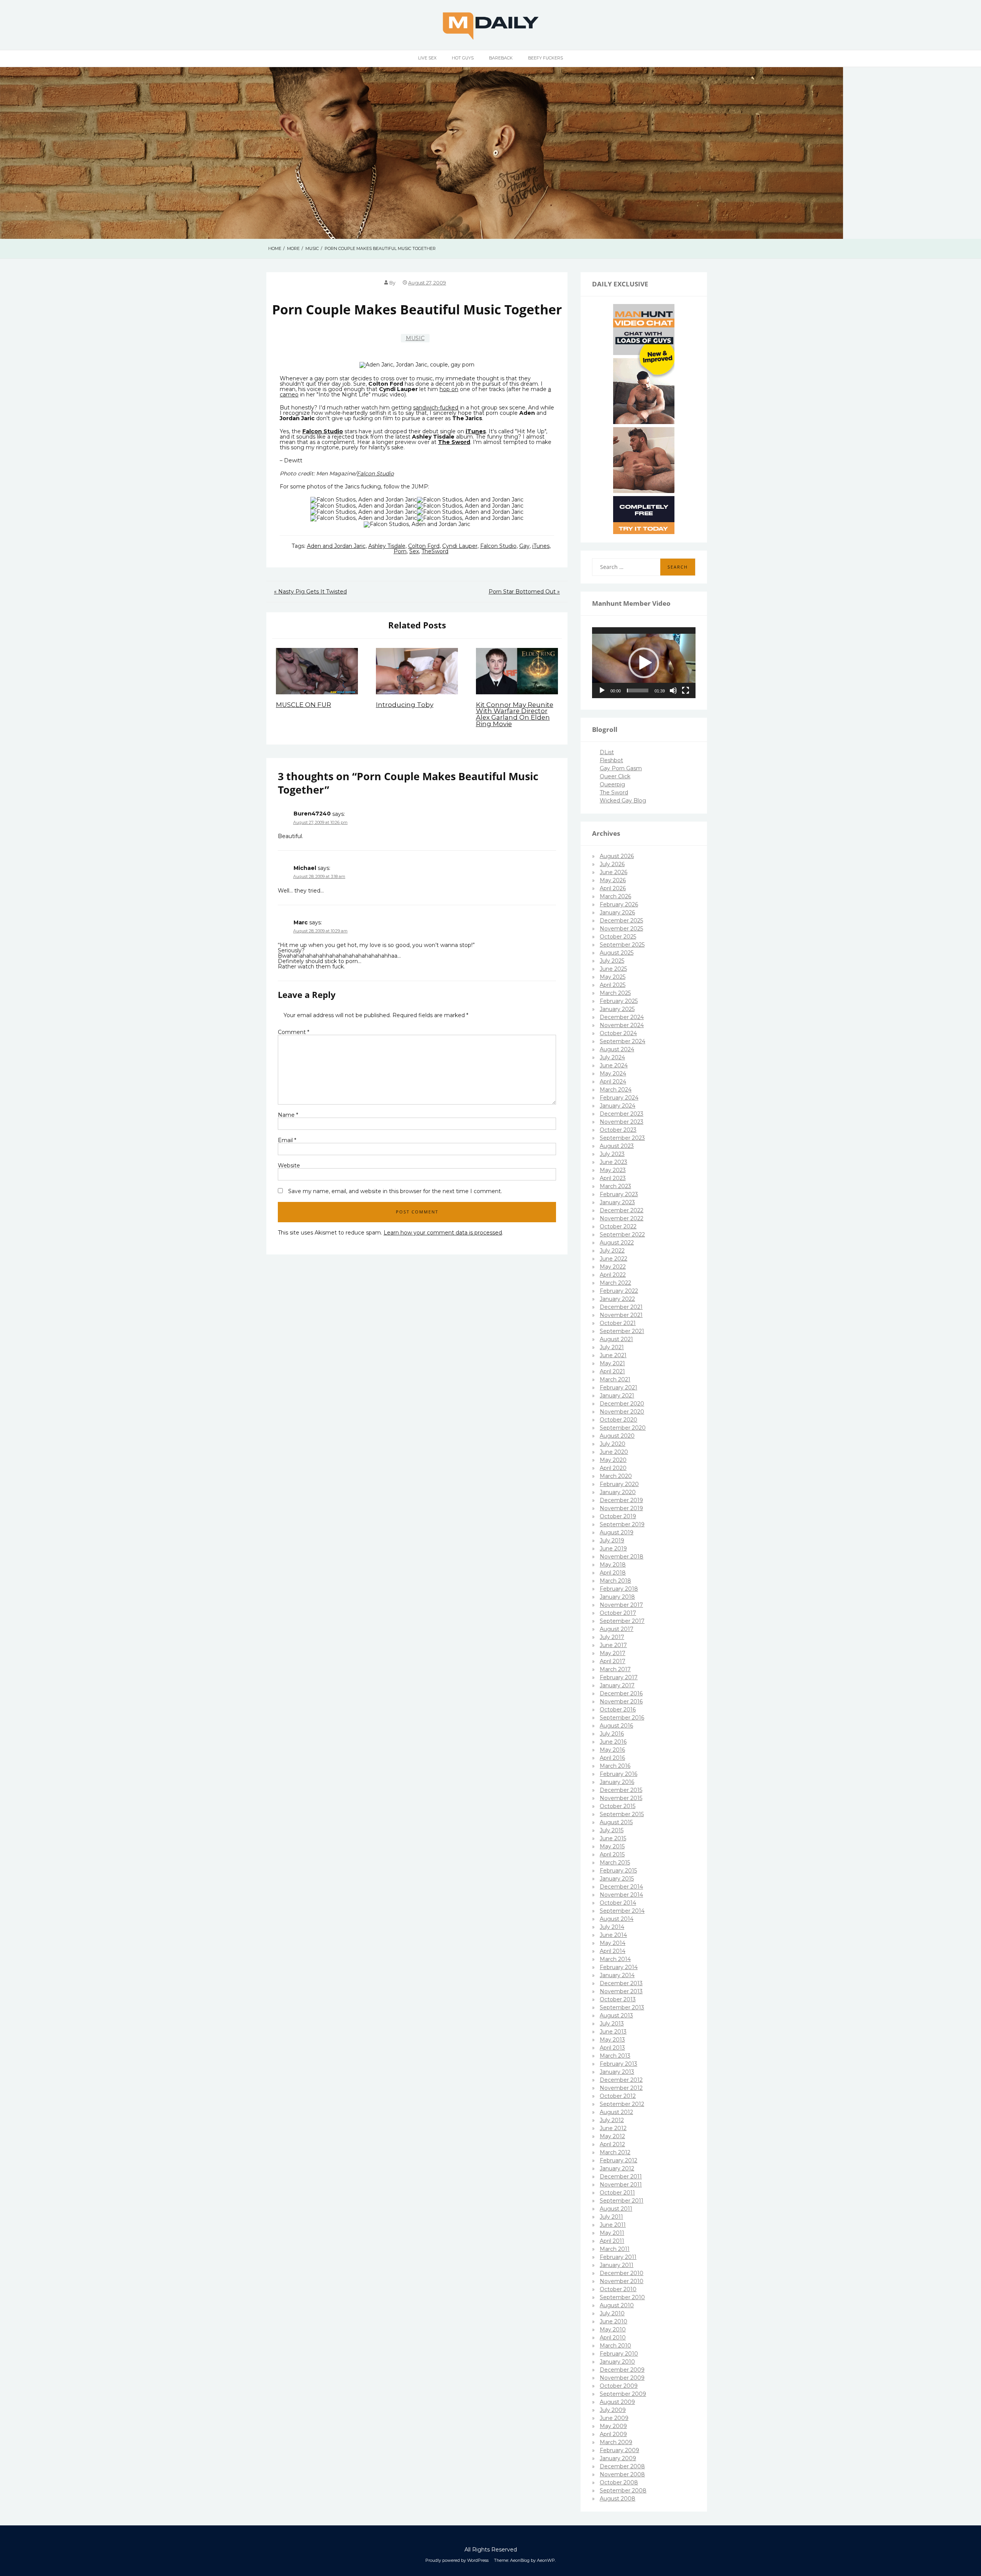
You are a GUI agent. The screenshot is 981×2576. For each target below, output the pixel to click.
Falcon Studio (323, 431)
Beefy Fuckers (545, 58)
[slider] (638, 690)
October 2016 (618, 1710)
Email (287, 1140)
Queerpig (612, 784)
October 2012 (618, 2096)
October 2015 (618, 1806)
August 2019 (617, 1532)
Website (289, 1166)
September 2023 (622, 1138)
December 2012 (621, 2080)
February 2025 (619, 1001)
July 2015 (612, 1830)
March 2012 (615, 2152)
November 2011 (621, 2185)
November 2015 (621, 1798)
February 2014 (619, 1967)
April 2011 (612, 2241)
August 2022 (617, 1243)
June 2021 (613, 1355)
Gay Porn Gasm (621, 768)
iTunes (541, 546)
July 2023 (612, 1154)
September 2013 (622, 2007)
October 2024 (618, 1033)
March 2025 (615, 993)
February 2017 (619, 1677)
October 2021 (618, 1323)
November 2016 (621, 1701)
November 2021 (621, 1315)
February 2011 (618, 2257)
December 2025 (621, 921)
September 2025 (622, 945)
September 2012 (622, 2104)
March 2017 (615, 1669)
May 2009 (613, 2426)
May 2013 (612, 2040)
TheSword (435, 551)
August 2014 (617, 1919)
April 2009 (613, 2434)
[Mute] (673, 690)
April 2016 (612, 1758)
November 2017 (621, 1605)
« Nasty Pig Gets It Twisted (310, 592)
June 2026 (614, 872)
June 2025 (613, 969)
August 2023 (617, 1146)
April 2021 (612, 1371)
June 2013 (613, 2032)
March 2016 (615, 1766)
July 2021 (612, 1347)
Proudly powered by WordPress (457, 2560)
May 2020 (613, 1460)
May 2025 (613, 977)
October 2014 (618, 1903)
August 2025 (617, 953)
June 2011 (613, 2225)
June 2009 (614, 2418)
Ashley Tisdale (387, 546)
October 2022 (618, 1226)
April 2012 (612, 2144)
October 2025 (618, 937)
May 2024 (613, 1073)
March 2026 (615, 896)
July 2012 (612, 2120)
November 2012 (621, 2088)
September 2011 (622, 2201)
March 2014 (615, 1959)
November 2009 (622, 2378)
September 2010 (622, 2297)
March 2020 (616, 1476)
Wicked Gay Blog (623, 801)
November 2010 (622, 2281)
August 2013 (616, 2015)
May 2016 (612, 1750)
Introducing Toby (405, 705)
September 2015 (622, 1814)
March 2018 (615, 1581)
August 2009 (617, 2402)
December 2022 (622, 1210)
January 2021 (617, 1396)
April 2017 (613, 1661)
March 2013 (615, 2056)
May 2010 (613, 2329)
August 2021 (616, 1339)
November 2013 (621, 1991)
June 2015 (613, 1838)
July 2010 (612, 2313)
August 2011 (616, 2209)
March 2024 (616, 1090)
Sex (414, 551)
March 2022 (615, 1283)
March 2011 (615, 2249)
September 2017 (622, 1621)
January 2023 (617, 1202)
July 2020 (613, 1444)
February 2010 (619, 2354)
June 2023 (614, 1162)
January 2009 (618, 2458)
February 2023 (619, 1194)
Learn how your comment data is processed (443, 1233)
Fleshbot (611, 760)
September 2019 (622, 1524)
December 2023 (622, 1114)
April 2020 (613, 1468)
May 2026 (613, 880)
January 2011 (617, 2265)
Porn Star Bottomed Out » (524, 592)
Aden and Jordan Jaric (336, 546)
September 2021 (622, 1331)
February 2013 (618, 2064)
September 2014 (622, 1911)
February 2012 (618, 2160)
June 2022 (614, 1259)
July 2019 (612, 1540)
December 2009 (622, 2370)
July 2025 (612, 961)
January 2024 (618, 1106)
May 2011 (612, 2233)
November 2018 (622, 1557)
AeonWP (546, 2560)
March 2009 (616, 2442)
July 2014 (612, 1927)
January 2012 (617, 2168)
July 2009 (613, 2410)
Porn (400, 551)
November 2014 (621, 1895)
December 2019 (621, 1500)
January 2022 (617, 1299)
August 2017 (617, 1629)
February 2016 (618, 1774)
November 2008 (622, 2474)
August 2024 (617, 1049)
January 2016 (617, 1782)
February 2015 (618, 1871)
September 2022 (622, 1235)
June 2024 (614, 1065)
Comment (294, 1032)
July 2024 (612, 1057)
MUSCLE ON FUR (303, 705)
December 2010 (622, 2273)
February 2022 (619, 1291)
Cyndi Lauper (460, 546)
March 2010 (615, 2346)
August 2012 (616, 2112)
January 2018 (617, 1597)
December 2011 (621, 2177)
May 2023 (613, 1170)
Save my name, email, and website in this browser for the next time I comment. (395, 1191)
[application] (644, 663)
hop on (449, 389)
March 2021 (615, 1379)
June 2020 (614, 1452)
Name (288, 1115)
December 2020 (622, 1404)
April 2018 (613, 1573)
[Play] (602, 690)
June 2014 (613, 1935)
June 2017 (613, 1645)
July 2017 (612, 1637)
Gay (524, 546)
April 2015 (612, 1854)
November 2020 (622, 1412)
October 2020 (618, 1420)
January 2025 (617, 1009)
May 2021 (612, 1363)
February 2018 (619, 1589)
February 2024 (619, 1098)
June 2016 (613, 1742)
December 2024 (622, 1017)
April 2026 (613, 888)
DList (607, 752)
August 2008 (618, 2499)
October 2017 (618, 1613)
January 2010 (617, 2362)
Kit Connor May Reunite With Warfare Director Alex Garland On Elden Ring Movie (515, 714)
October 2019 (618, 1516)
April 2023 (613, 1178)
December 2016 (621, 1693)
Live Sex (427, 58)
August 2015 (616, 1822)
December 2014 (621, 1887)
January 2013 (617, 2072)
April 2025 (613, 985)
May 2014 (613, 1943)
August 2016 (616, 1726)
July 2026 (612, 864)
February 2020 (619, 1484)
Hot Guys (463, 58)
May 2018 (613, 1565)
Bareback (501, 58)
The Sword (614, 792)
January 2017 (617, 1685)
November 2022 (622, 1218)
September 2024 (623, 1041)
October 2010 (618, 2289)
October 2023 (618, 1130)
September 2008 (623, 2491)
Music (415, 338)
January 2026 (617, 912)
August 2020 (617, 1436)
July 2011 (611, 2217)
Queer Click (615, 776)
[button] (644, 663)
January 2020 (618, 1492)
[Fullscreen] (686, 690)
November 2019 (621, 1508)
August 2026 (617, 856)
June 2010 (614, 2321)
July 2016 (612, 1734)
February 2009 (619, 2450)
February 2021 (618, 1387)
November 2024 (622, 1025)
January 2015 (617, 1879)
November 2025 (621, 929)
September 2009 (623, 2394)
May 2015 (612, 1846)
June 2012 (613, 2128)
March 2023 (615, 1186)
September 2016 (622, 1718)
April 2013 (612, 2048)
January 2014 (617, 1975)
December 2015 (621, 1790)
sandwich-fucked (436, 408)
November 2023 (622, 1122)
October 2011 (617, 2193)
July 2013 (612, 2024)
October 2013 (618, 1999)
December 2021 (621, 1307)
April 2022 (613, 1275)
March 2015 (615, 1863)
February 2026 (619, 904)
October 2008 (619, 2482)
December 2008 (622, 2466)
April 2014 (613, 1951)
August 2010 (617, 2305)
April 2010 (613, 2338)
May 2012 (612, 2136)
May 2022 (613, 1267)
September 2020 (623, 1428)
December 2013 (621, 1983)
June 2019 (613, 1549)
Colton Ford (424, 546)
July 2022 (612, 1251)
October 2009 (619, 2386)
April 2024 (613, 1082)
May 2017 (613, 1653)
